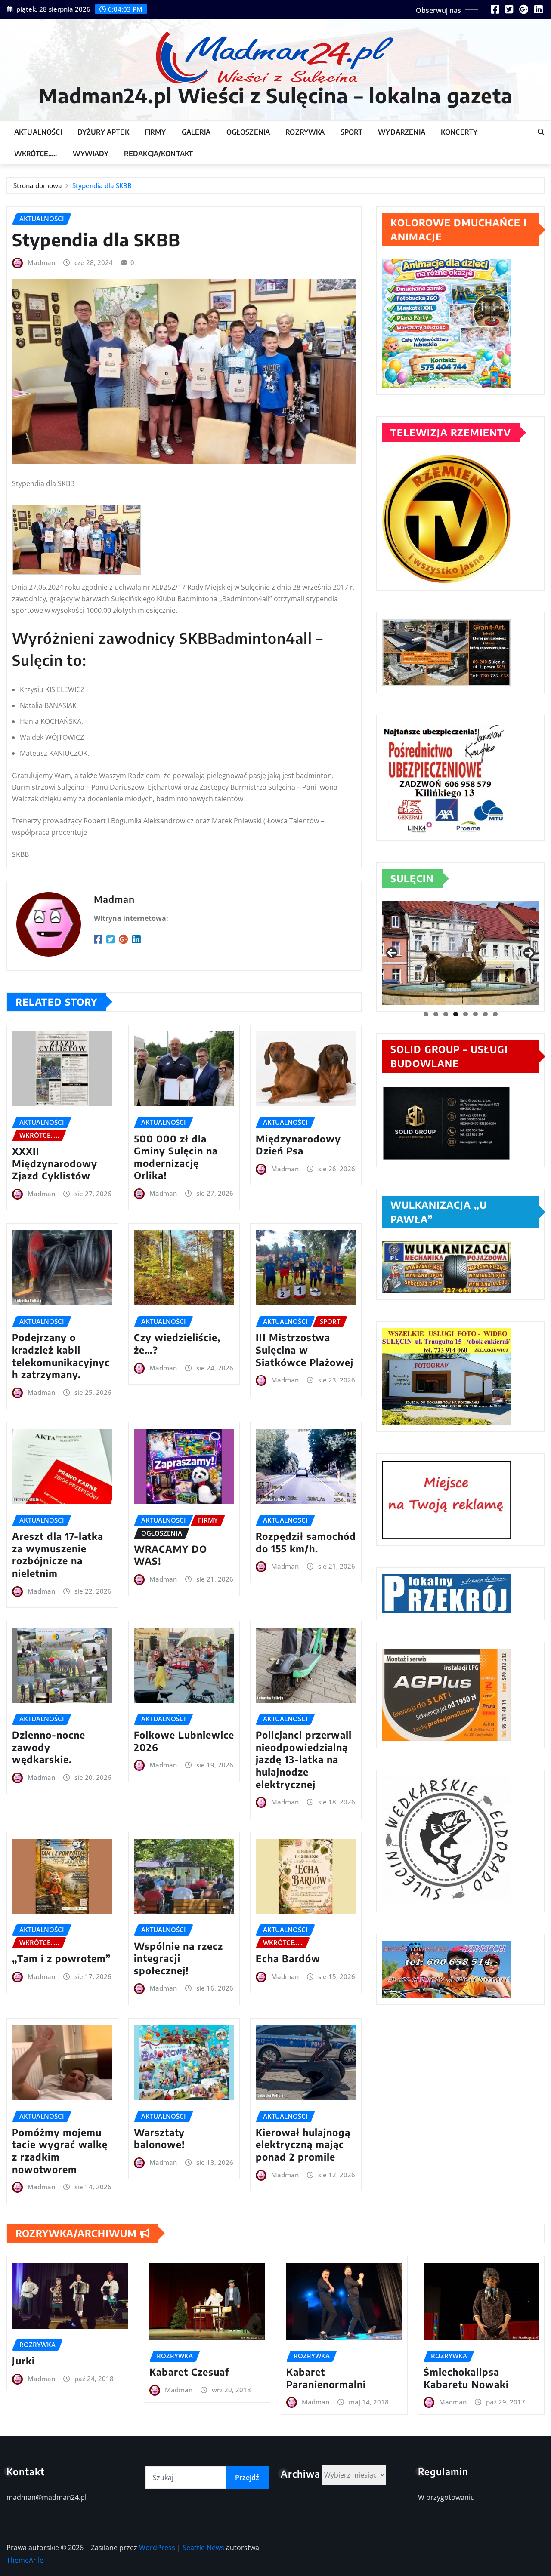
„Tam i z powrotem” (62, 1958)
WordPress (157, 2548)
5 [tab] (466, 1014)
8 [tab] (495, 1014)
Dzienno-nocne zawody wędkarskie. (49, 1747)
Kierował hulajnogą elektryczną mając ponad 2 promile (303, 2144)
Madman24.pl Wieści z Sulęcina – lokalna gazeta (276, 95)
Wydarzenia (402, 132)
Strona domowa (38, 185)
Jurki (23, 2361)
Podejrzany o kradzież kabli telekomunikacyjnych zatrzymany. (61, 1356)
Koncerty (459, 132)
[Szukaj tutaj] (541, 132)
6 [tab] (475, 1014)
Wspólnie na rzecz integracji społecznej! (178, 1958)
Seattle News (203, 2548)
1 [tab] (426, 1014)
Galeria (196, 132)
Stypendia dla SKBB (102, 185)
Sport (352, 132)
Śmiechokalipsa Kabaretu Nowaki (466, 2378)
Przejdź (247, 2478)
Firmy (155, 132)
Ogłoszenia (248, 132)
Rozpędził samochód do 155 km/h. (306, 1542)
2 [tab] (436, 1014)
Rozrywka (305, 132)
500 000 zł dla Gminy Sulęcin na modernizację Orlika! (176, 1157)
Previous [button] (392, 953)
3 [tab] (446, 1014)
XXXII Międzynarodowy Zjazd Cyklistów (55, 1163)
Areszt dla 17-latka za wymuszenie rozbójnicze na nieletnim (58, 1554)
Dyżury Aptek (103, 132)
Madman (41, 262)
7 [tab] (485, 1014)
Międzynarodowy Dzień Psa (298, 1145)
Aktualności (38, 132)
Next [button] (529, 953)
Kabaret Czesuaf (189, 2372)
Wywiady (91, 154)
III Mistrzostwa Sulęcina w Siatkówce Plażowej (305, 1350)
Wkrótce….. (36, 154)
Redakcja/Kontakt (159, 154)
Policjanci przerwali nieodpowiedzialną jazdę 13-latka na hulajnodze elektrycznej (304, 1759)
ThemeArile (25, 2560)
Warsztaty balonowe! (159, 2138)
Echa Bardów (288, 1958)
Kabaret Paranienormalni (326, 2378)
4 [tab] (456, 1014)
